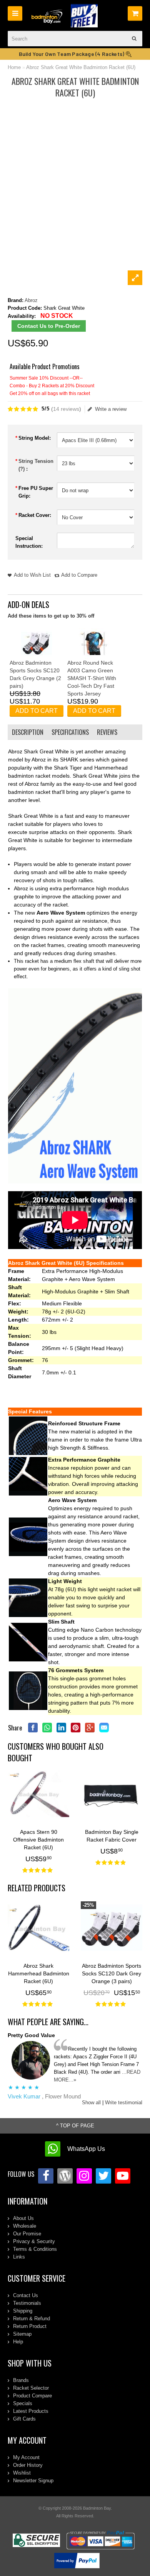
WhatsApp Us (86, 2149)
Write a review (111, 409)
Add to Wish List (32, 575)
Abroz (31, 300)
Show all (91, 2102)
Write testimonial (124, 2102)
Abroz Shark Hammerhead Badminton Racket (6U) (39, 1973)
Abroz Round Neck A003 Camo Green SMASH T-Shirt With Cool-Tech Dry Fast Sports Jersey (92, 678)
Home (14, 67)
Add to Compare (79, 575)
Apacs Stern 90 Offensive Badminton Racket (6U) (38, 1840)
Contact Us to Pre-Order (49, 326)
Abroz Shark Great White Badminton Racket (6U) (81, 67)
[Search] (135, 39)
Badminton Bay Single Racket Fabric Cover (112, 1836)
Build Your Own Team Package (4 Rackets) (72, 54)
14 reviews (66, 409)
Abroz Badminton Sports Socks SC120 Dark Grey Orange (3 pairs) (112, 1973)
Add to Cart (37, 711)
